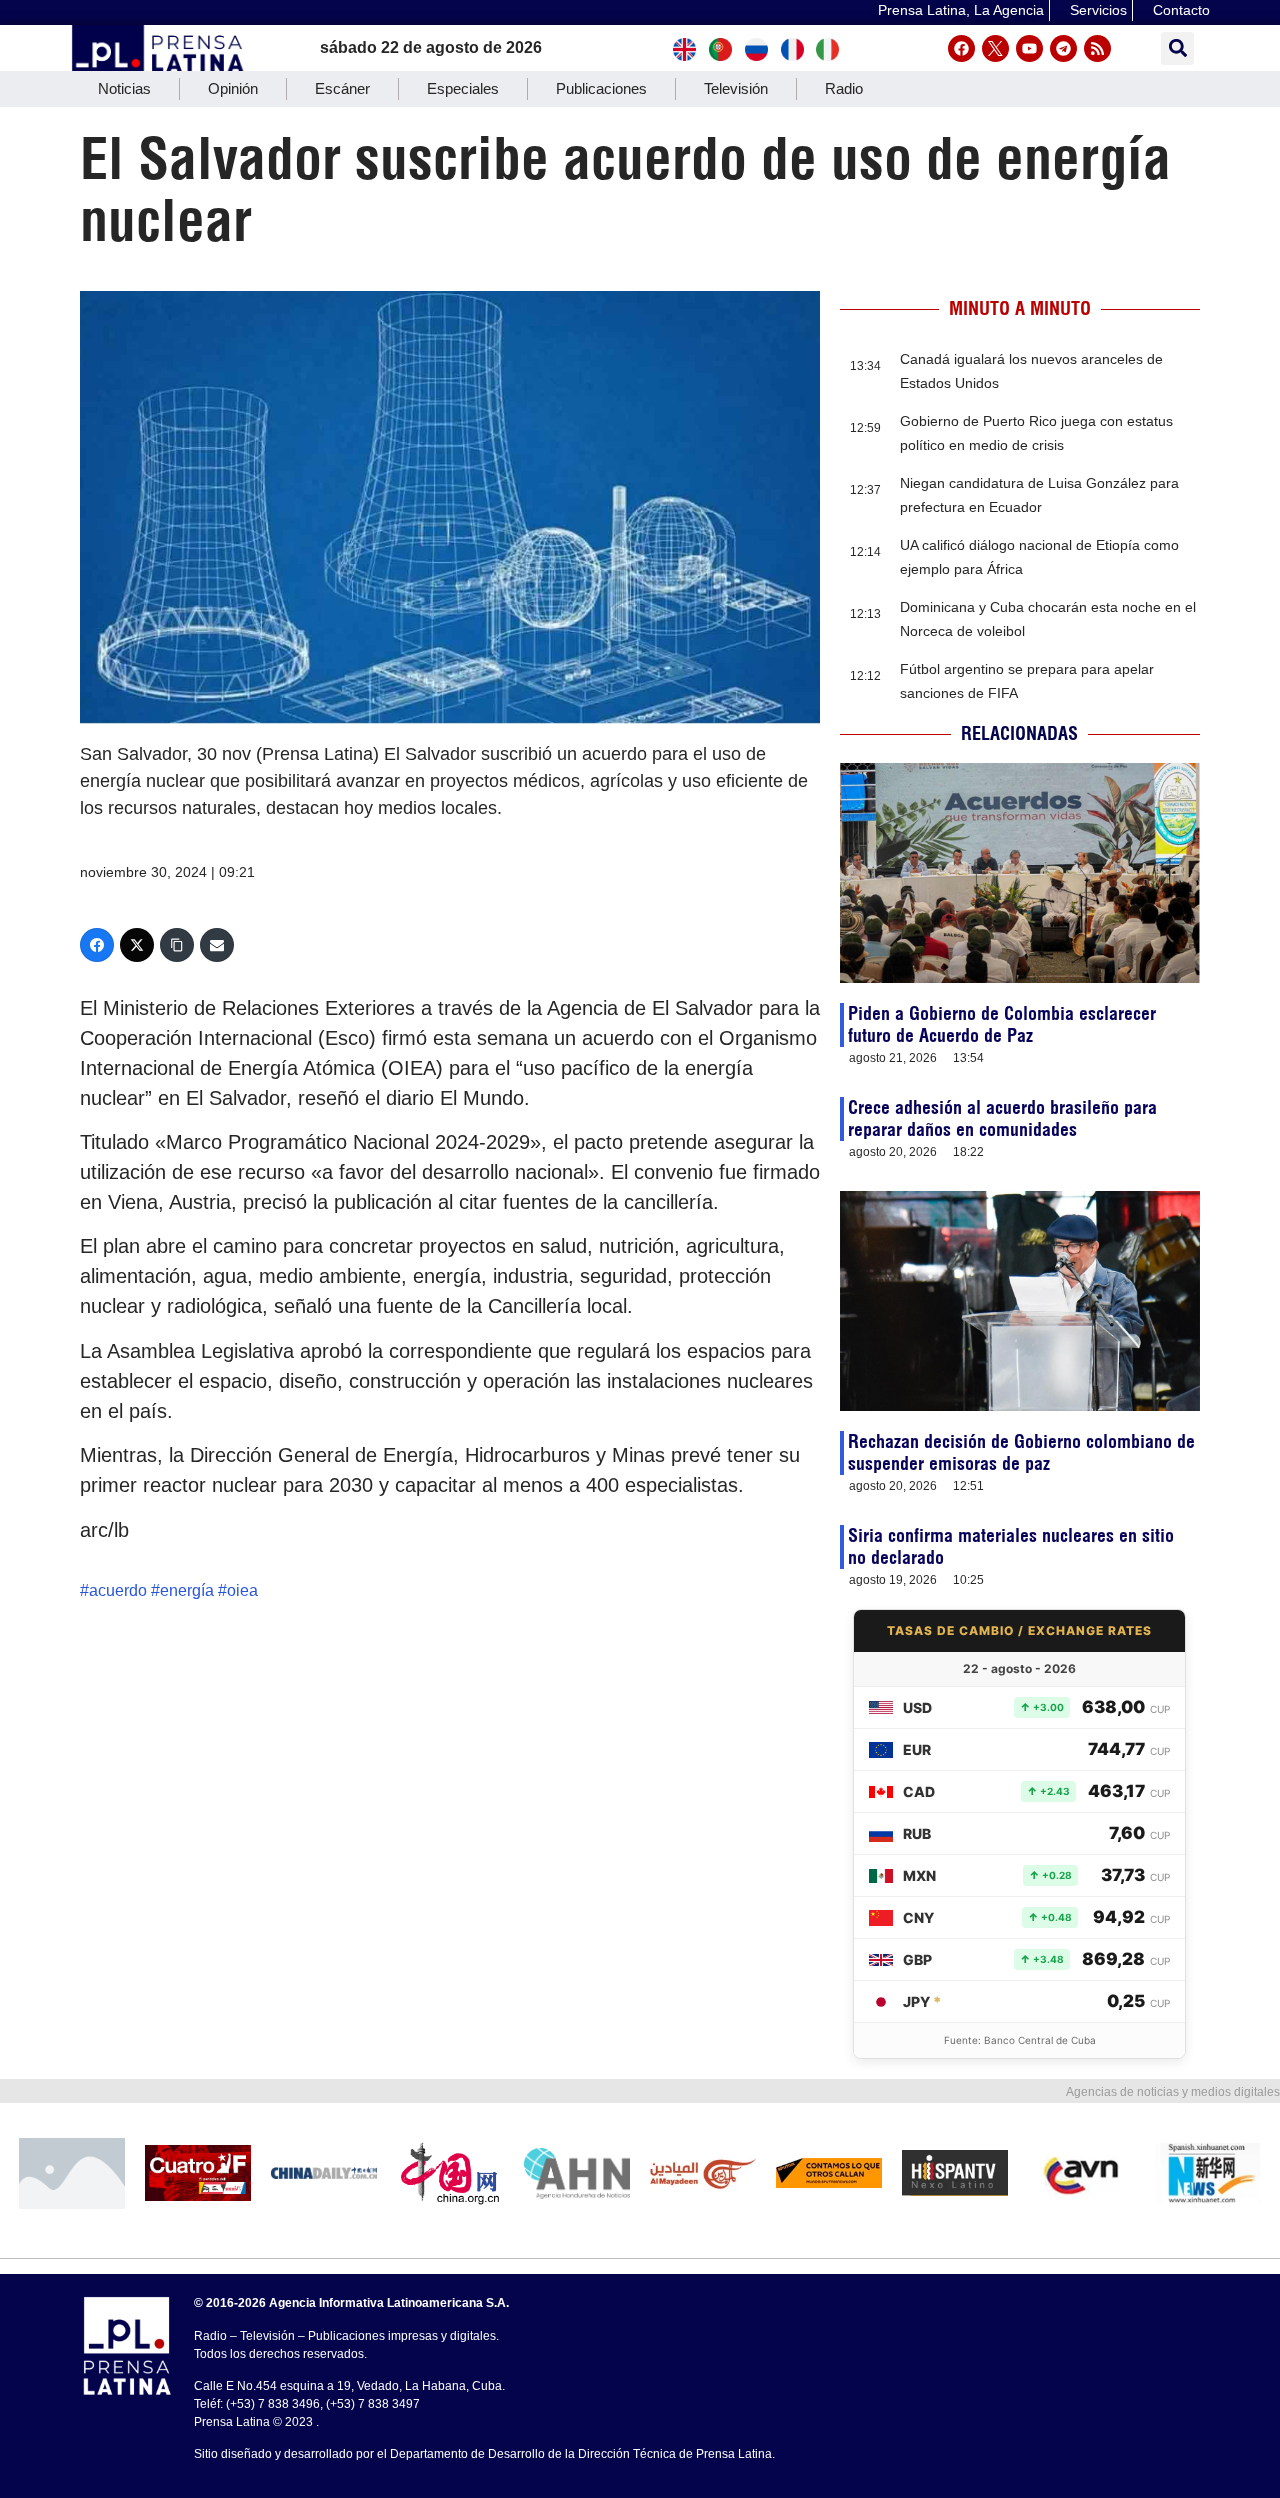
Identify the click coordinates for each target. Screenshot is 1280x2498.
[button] (1177, 48)
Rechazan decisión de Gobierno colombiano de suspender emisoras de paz (1021, 1452)
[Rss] (1097, 48)
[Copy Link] (177, 945)
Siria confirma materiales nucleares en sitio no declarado (1011, 1546)
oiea (242, 1590)
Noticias (124, 88)
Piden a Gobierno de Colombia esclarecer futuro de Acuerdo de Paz (1002, 1024)
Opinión (233, 88)
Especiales (463, 88)
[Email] (217, 945)
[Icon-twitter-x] (995, 48)
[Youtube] (1029, 48)
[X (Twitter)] (137, 945)
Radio (844, 88)
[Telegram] (1063, 48)
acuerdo (118, 1590)
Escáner (342, 88)
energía (187, 1590)
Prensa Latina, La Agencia (961, 10)
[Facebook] (961, 48)
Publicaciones (601, 88)
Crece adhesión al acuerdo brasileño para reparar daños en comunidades (1002, 1118)
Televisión (736, 88)
